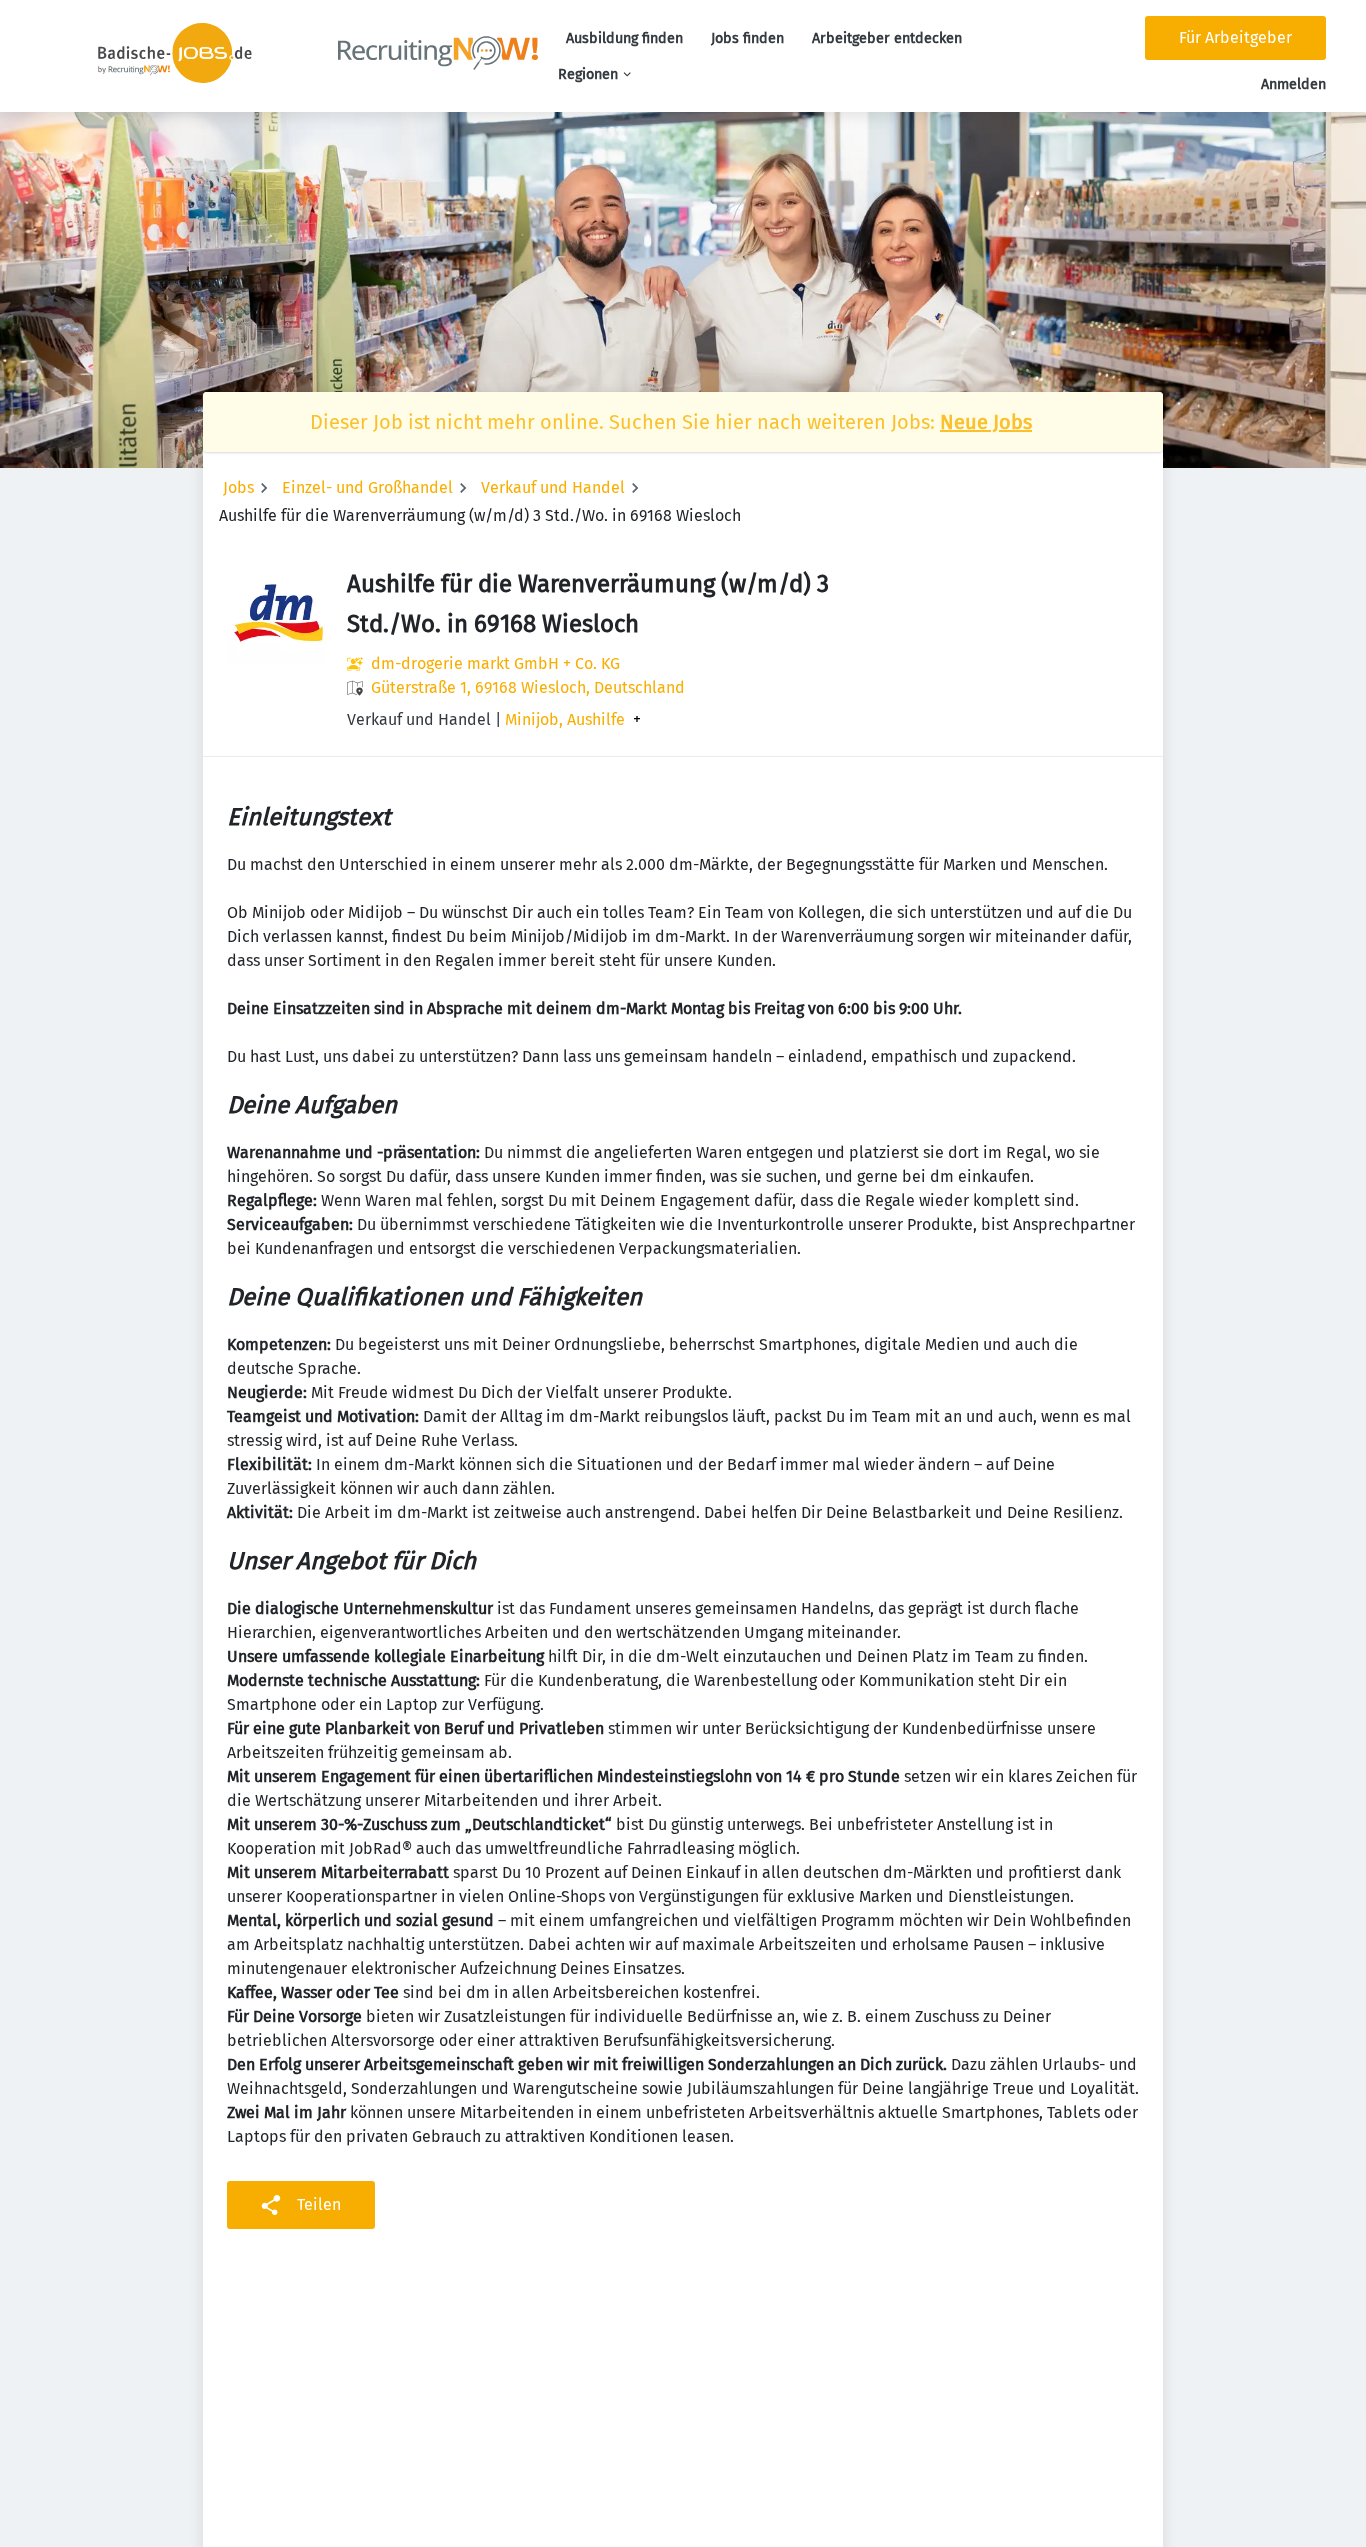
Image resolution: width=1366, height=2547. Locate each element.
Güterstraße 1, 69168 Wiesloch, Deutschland (528, 687)
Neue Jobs (986, 422)
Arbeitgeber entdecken (887, 38)
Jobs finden (747, 38)
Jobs (238, 487)
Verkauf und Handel (553, 487)
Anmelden (1293, 84)
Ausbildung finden (624, 38)
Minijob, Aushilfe (565, 720)
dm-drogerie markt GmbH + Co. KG (495, 663)
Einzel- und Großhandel (367, 487)
